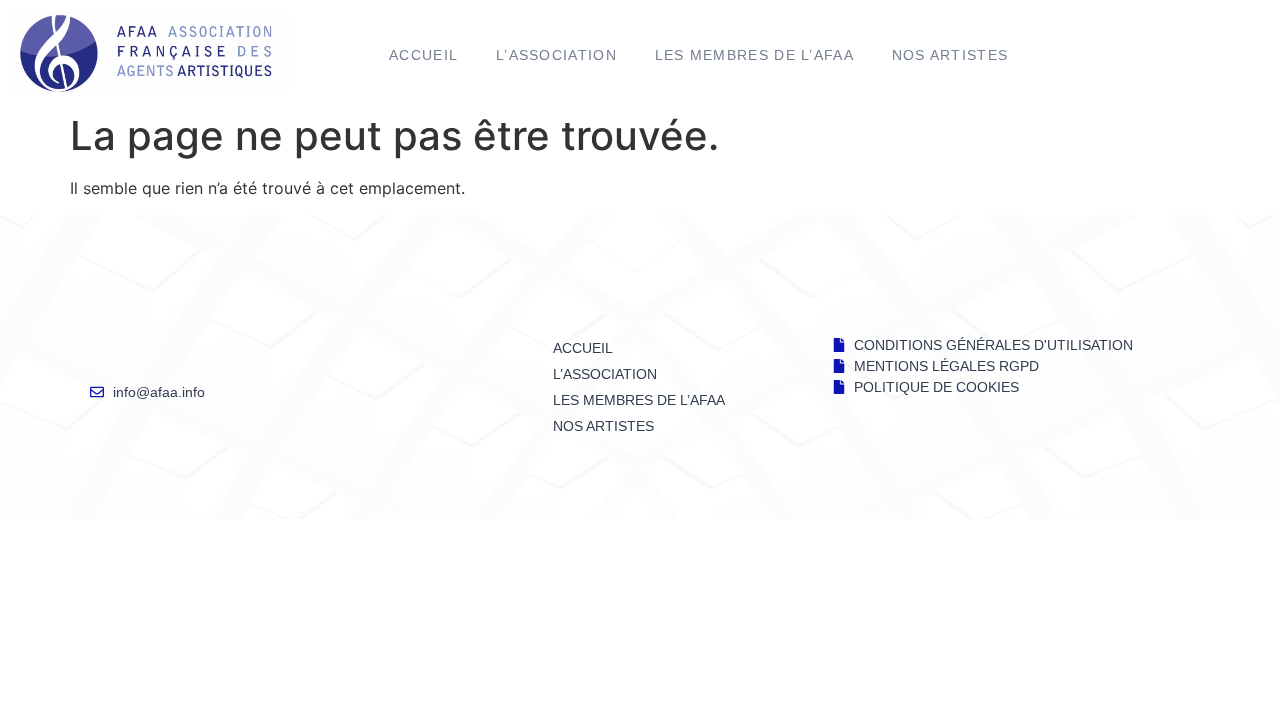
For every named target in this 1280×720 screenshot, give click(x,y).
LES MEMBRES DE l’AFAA (754, 55)
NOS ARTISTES (950, 55)
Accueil (423, 55)
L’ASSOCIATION (556, 55)
